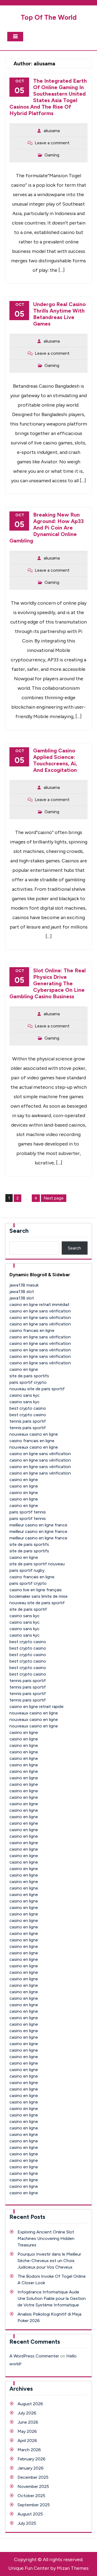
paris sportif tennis (28, 1512)
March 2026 (29, 2450)
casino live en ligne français (36, 1590)
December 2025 (33, 2477)
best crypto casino (28, 1408)
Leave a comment (52, 143)
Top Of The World (49, 17)
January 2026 (31, 2468)
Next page (54, 1198)
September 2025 (34, 2505)
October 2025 (31, 2496)
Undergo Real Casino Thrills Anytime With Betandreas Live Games (59, 314)
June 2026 (28, 2422)
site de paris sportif (28, 1609)
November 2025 (33, 2486)
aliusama (52, 131)
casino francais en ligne (32, 1330)
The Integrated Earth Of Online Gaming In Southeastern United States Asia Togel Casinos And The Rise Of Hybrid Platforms (48, 97)
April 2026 (27, 2441)
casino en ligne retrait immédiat (39, 1304)
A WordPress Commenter (34, 2356)
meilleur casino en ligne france (38, 1525)
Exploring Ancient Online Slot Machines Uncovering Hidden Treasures (46, 2238)
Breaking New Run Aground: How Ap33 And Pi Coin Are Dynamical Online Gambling (47, 528)
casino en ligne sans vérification (40, 1311)
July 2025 (27, 2523)
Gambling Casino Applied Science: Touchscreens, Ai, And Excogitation (55, 760)
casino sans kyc (25, 1395)
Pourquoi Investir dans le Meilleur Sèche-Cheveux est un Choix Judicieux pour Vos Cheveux (49, 2261)
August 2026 (30, 2404)
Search (19, 1231)
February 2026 (32, 2459)
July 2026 (27, 2413)
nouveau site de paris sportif (37, 1389)
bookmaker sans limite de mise (39, 1596)
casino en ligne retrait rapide (37, 1706)
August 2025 (30, 2514)
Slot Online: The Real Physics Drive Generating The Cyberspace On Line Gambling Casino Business (48, 983)
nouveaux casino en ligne (34, 1434)
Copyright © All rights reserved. (49, 2560)
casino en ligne (24, 1369)
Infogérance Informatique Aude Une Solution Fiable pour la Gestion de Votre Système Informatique (52, 2298)
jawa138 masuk (24, 1285)
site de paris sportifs (29, 1376)
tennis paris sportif (28, 1421)
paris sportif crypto (28, 1382)
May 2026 (27, 2431)
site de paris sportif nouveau (37, 1564)
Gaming (52, 155)
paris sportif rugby (27, 1570)
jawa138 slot (22, 1292)
